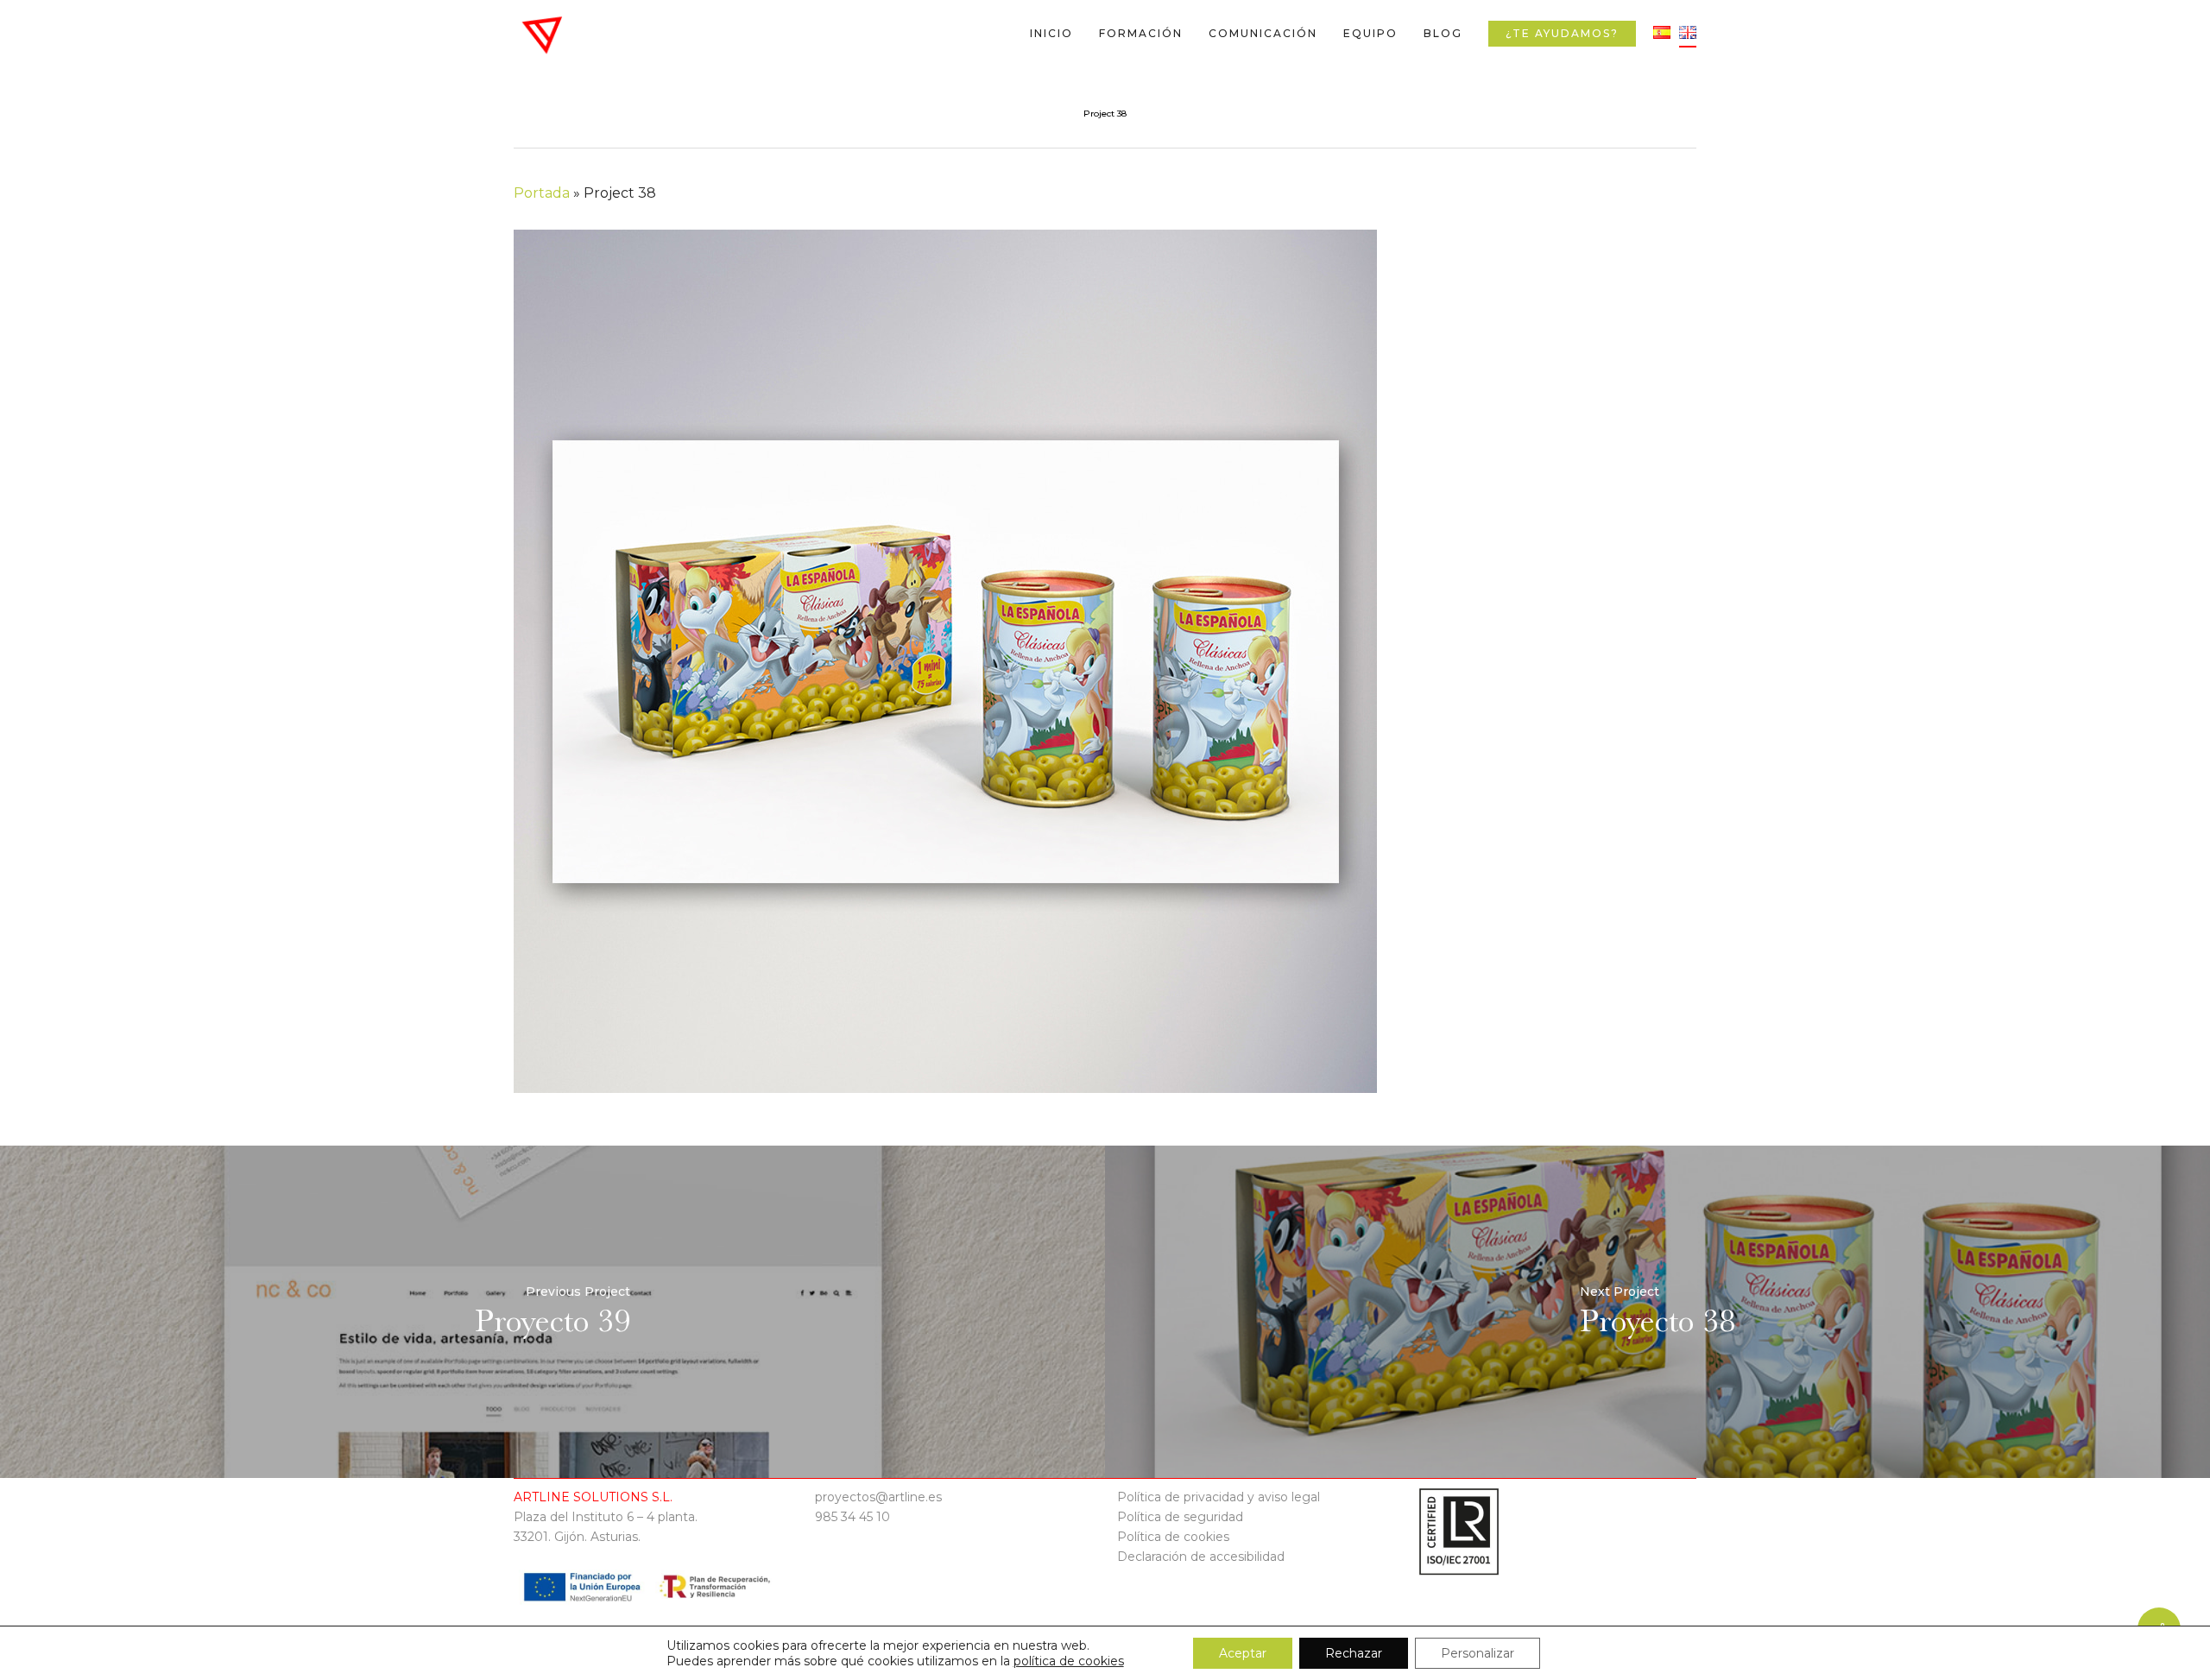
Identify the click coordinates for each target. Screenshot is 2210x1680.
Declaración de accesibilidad (1201, 1557)
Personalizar (1478, 1653)
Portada (542, 193)
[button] (2177, 9)
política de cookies (1069, 1661)
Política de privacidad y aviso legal (1219, 1497)
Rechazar (1354, 1653)
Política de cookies (1173, 1537)
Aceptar (1243, 1653)
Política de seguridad (1180, 1517)
